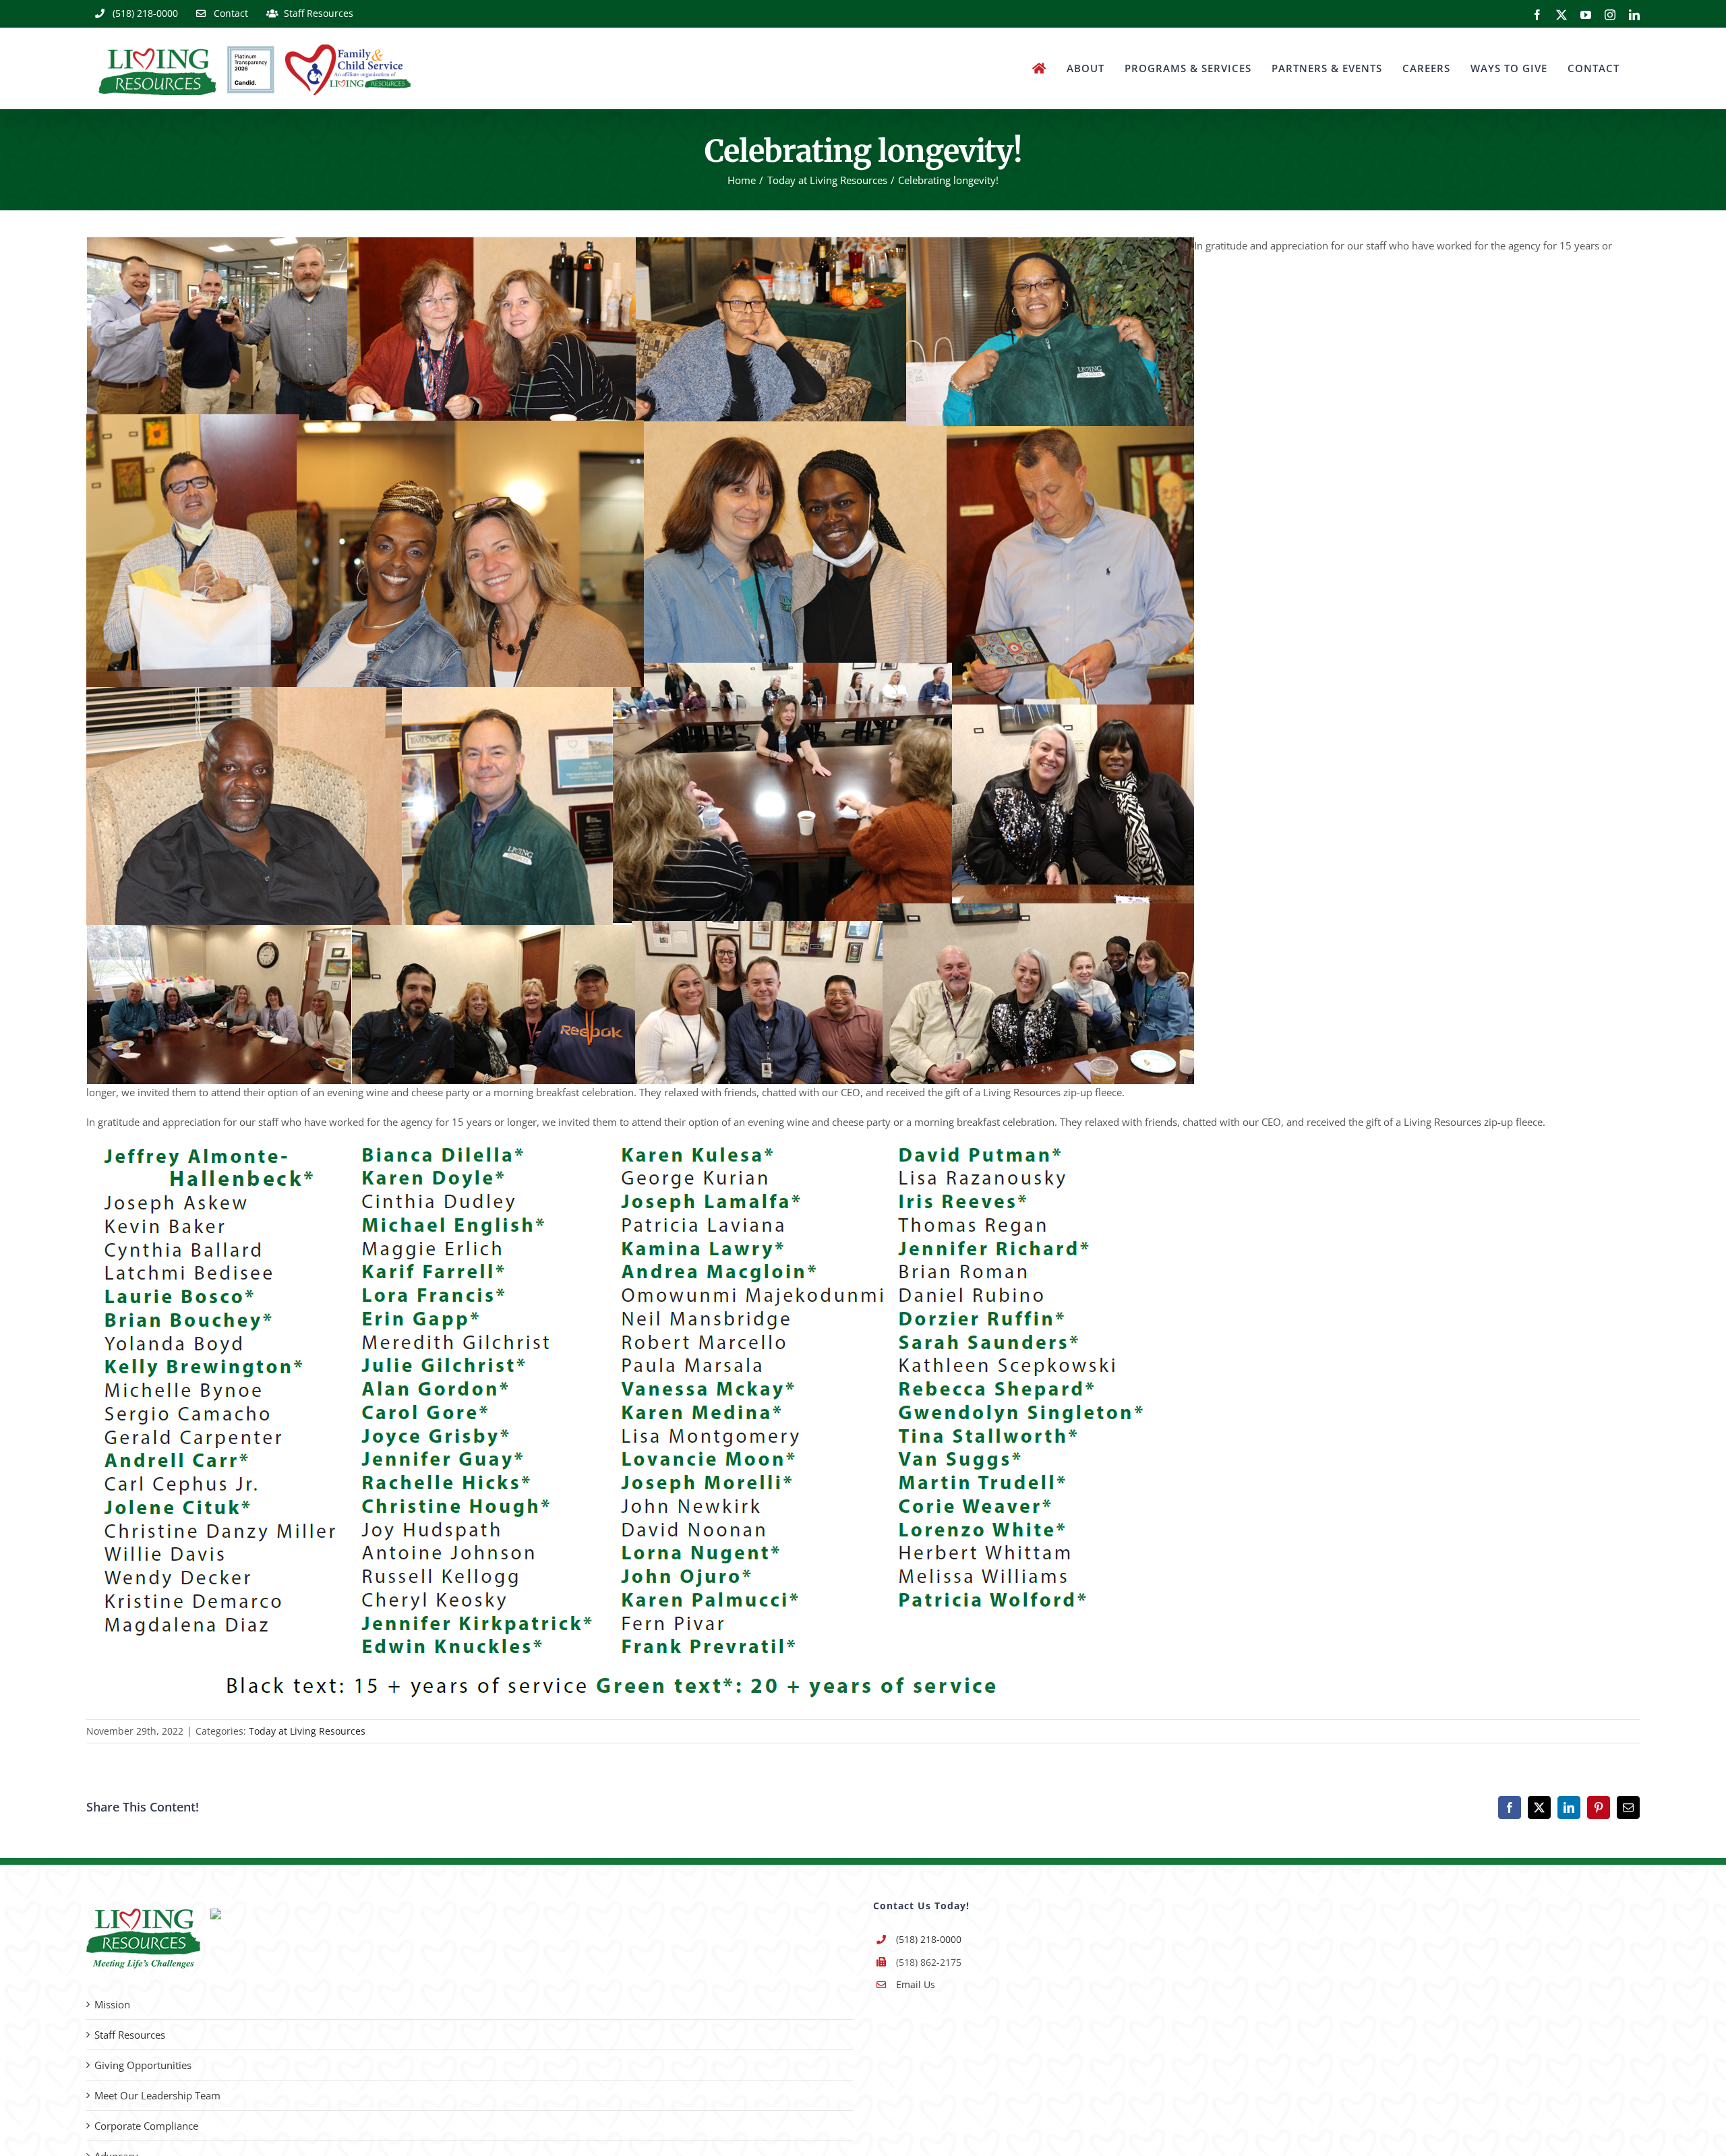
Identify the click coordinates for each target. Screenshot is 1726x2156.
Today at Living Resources (307, 1731)
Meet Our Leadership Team (157, 2095)
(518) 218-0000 (929, 1939)
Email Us (916, 1984)
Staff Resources (130, 2035)
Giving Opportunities (143, 2065)
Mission (112, 2004)
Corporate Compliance (146, 2126)
